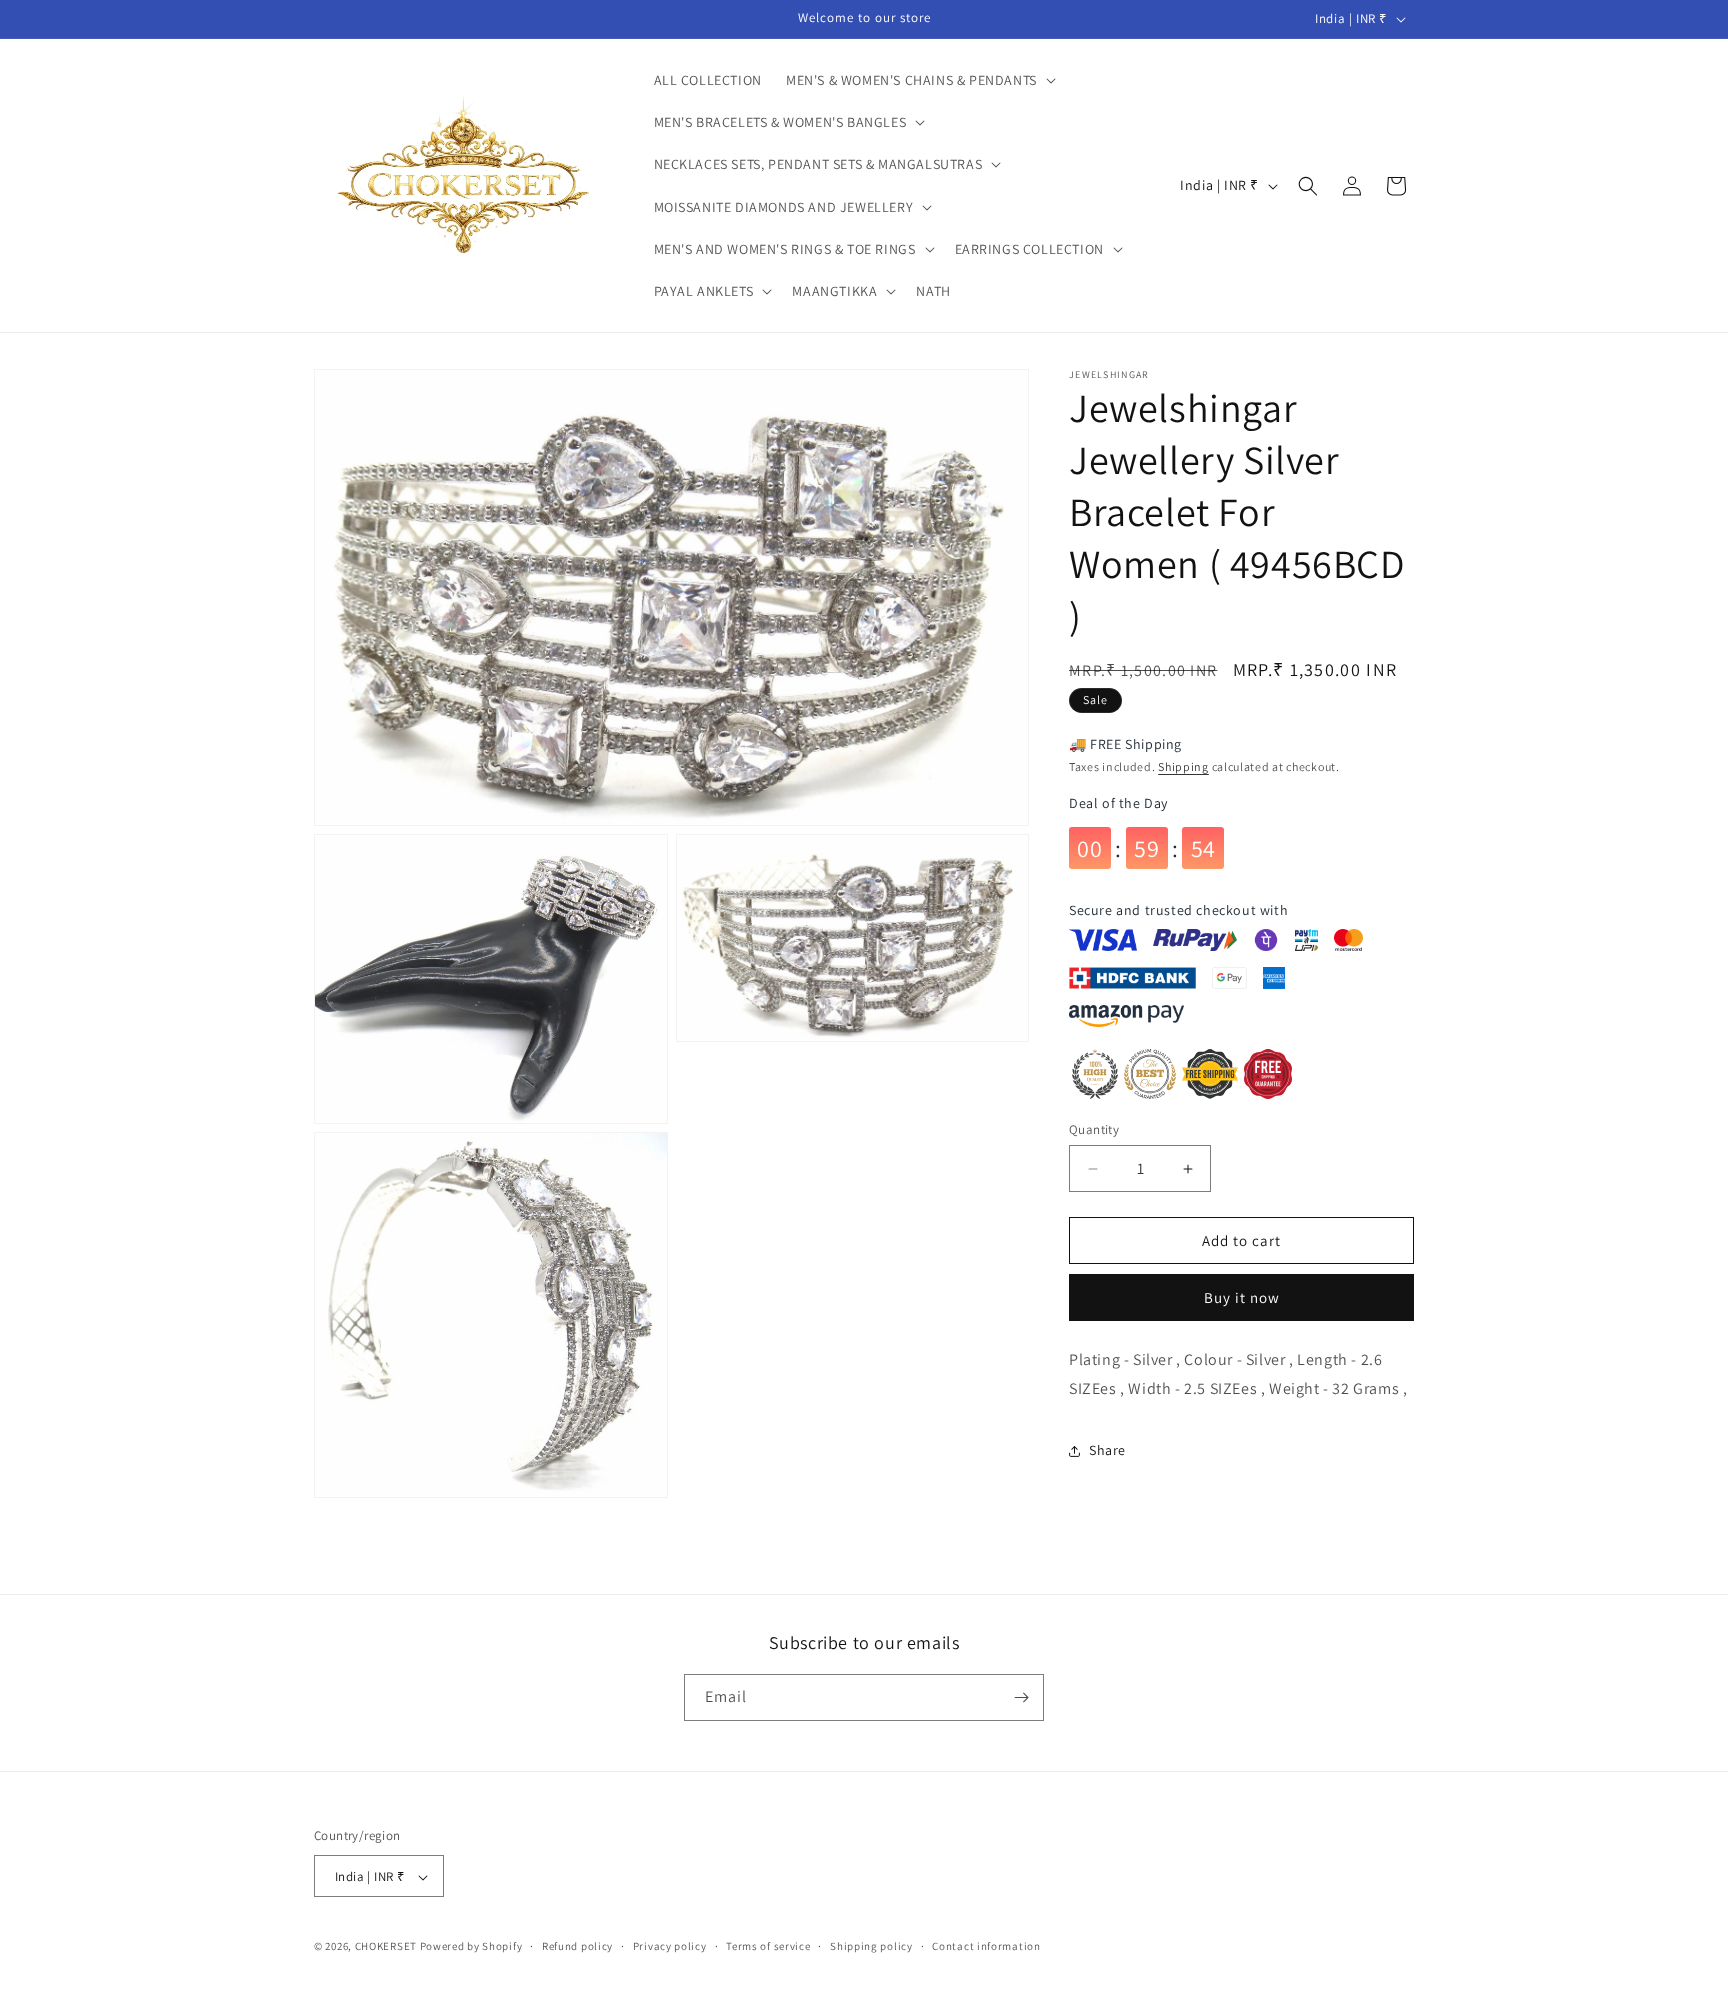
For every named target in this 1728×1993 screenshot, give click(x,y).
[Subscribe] (1021, 1697)
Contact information (986, 1946)
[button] (919, 80)
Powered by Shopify (471, 1947)
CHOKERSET (386, 1947)
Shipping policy (871, 1946)
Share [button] (1107, 1450)
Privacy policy (670, 1946)
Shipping (1183, 766)
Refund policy (577, 1946)
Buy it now (1242, 1297)
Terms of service (768, 1946)
